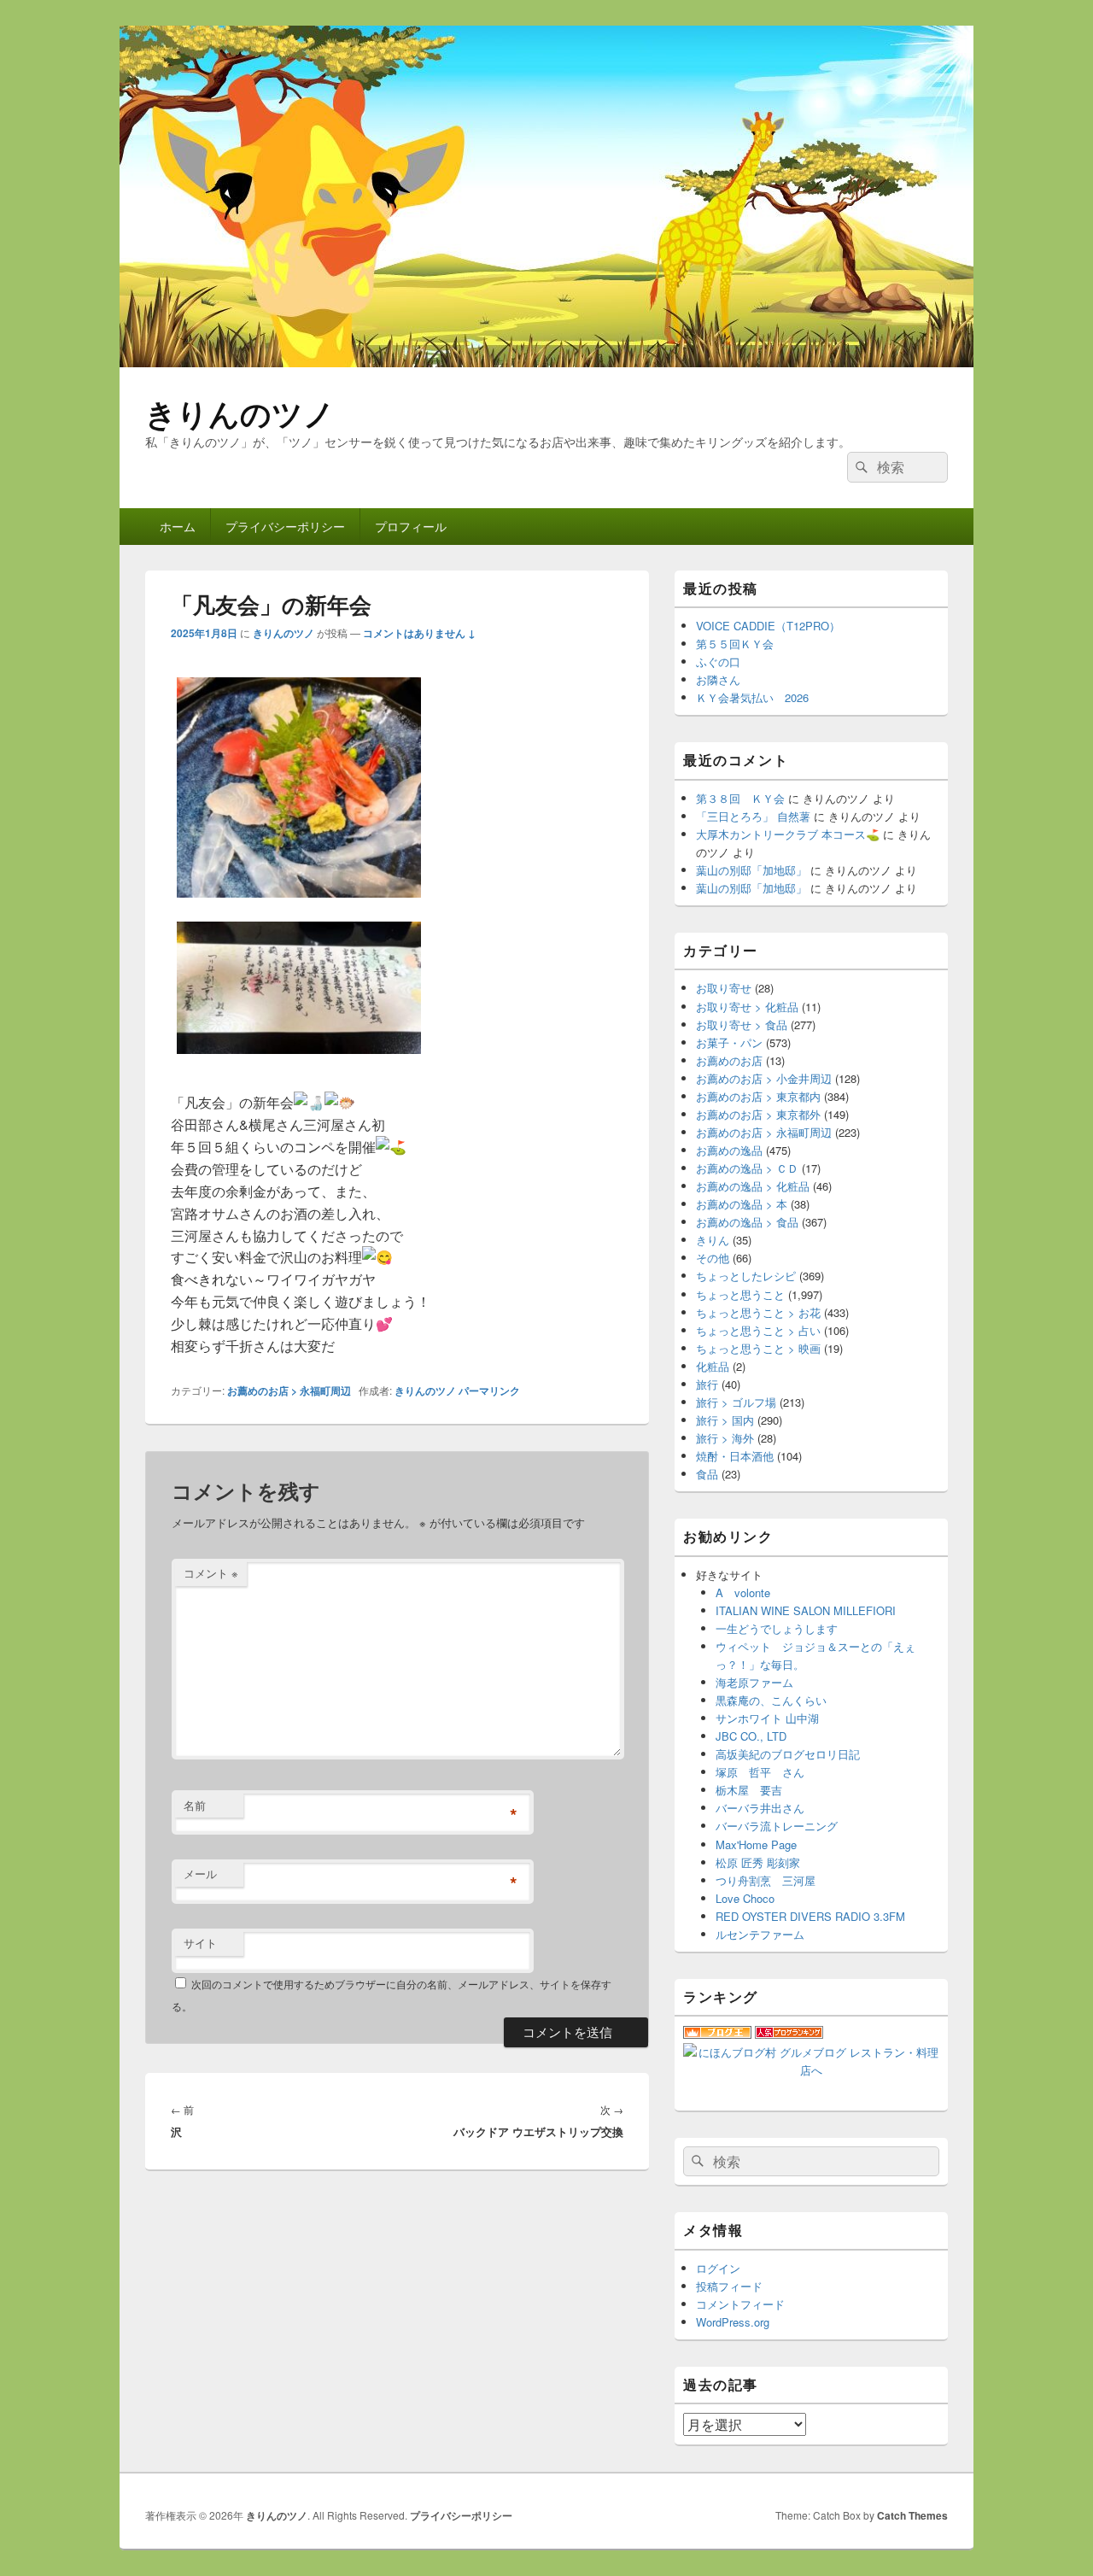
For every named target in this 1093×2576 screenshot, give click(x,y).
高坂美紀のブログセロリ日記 (788, 1754)
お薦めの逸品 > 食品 (747, 1222)
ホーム (178, 526)
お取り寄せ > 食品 (742, 1025)
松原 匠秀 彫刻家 (758, 1862)
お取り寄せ (724, 988)
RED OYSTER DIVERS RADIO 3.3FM (810, 1916)
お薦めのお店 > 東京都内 (758, 1096)
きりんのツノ (240, 413)
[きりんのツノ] (546, 362)
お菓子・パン (729, 1042)
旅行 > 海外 (725, 1438)
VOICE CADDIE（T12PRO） (768, 626)
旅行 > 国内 (725, 1420)
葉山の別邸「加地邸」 (751, 870)
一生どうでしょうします (777, 1628)
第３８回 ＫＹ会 (740, 798)
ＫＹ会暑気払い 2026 (752, 697)
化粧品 (713, 1366)
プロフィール (411, 526)
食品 (707, 1474)
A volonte (743, 1592)
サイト (200, 1943)
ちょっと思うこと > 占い (758, 1330)
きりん (713, 1240)
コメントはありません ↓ (419, 633)
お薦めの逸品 (729, 1150)
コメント (211, 1573)
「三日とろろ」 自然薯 (753, 816)
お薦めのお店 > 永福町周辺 (289, 1390)
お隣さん (718, 679)
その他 (713, 1258)
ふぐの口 (718, 662)
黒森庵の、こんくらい (771, 1700)
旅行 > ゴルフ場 (736, 1402)
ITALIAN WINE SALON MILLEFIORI (806, 1610)
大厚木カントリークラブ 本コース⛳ (788, 834)
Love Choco (745, 1898)
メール (200, 1873)
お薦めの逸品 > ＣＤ (747, 1168)
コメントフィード (740, 2304)
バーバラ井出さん (760, 1808)
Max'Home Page (756, 1844)
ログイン (718, 2268)
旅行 (707, 1384)
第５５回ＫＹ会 (735, 644)
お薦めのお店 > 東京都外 (758, 1114)
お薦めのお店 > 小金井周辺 (764, 1078)
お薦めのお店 (729, 1060)
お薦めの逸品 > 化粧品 (753, 1186)
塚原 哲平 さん (760, 1772)
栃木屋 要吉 (749, 1790)
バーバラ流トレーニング (777, 1826)
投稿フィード (729, 2286)
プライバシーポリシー (285, 526)
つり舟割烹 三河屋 (766, 1880)
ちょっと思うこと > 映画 (758, 1348)
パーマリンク (489, 1390)
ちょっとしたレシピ (746, 1276)
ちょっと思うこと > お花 (758, 1312)
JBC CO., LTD (751, 1736)
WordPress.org (733, 2322)
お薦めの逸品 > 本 (742, 1204)
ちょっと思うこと (740, 1294)
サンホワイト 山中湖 (767, 1718)
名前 (195, 1805)
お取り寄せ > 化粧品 (747, 1007)
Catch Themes (912, 2515)
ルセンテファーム (760, 1934)
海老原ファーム (754, 1682)
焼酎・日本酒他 (735, 1456)
